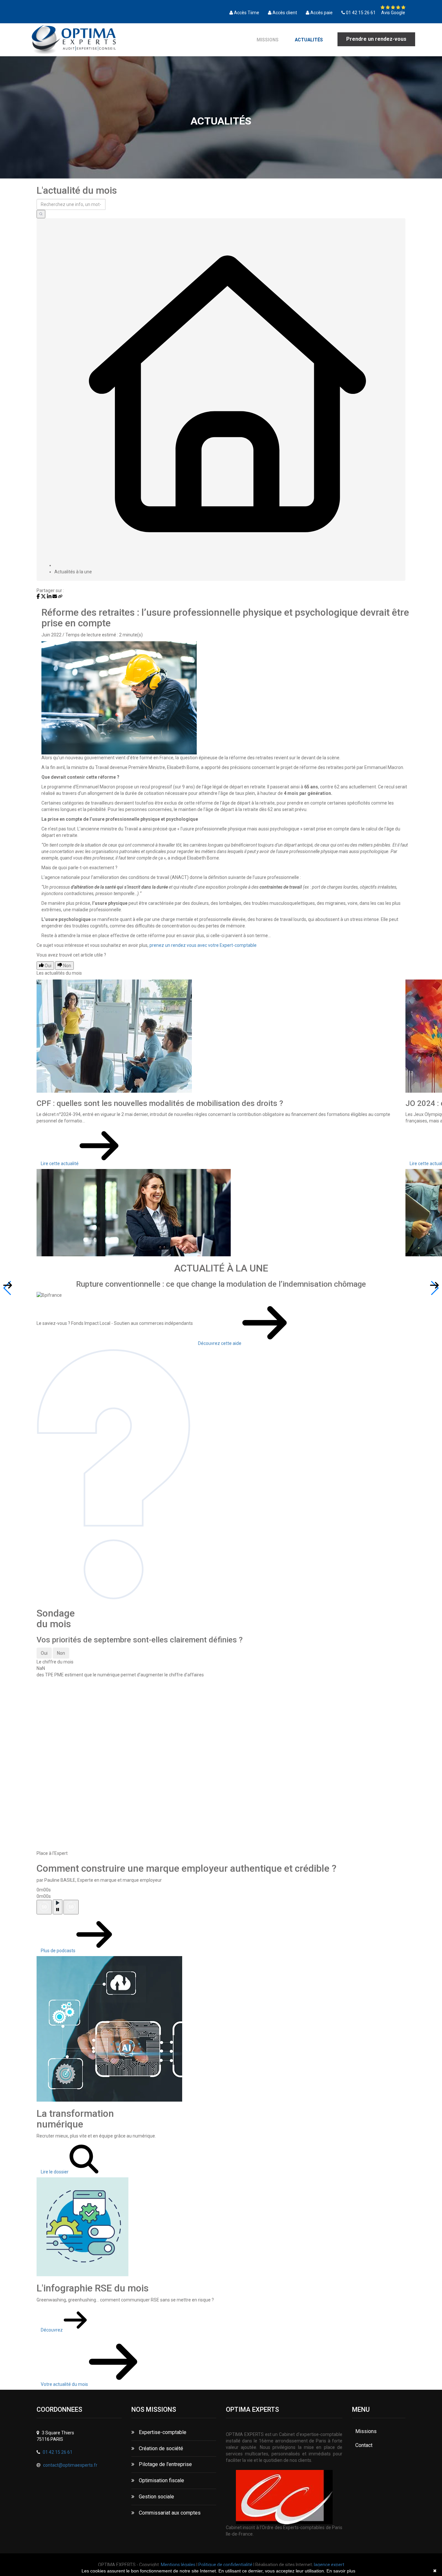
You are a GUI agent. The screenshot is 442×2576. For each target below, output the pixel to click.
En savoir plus (341, 2571)
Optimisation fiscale (161, 2480)
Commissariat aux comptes (169, 2513)
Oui (44, 1653)
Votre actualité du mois (65, 2384)
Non (61, 1653)
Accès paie (321, 13)
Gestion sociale (156, 2497)
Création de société (160, 2448)
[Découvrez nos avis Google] (393, 7)
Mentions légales (178, 2565)
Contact (364, 2445)
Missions (268, 40)
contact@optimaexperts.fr (70, 2465)
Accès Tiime (247, 13)
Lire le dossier (55, 2172)
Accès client (285, 13)
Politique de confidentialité (225, 2565)
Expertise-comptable (162, 2432)
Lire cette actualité (60, 1164)
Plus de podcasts (59, 1951)
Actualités (309, 40)
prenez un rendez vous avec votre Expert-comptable (203, 945)
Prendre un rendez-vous (376, 39)
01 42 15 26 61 (361, 13)
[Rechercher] (41, 214)
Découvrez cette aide (220, 1343)
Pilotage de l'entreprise (165, 2464)
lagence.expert (329, 2565)
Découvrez (52, 2330)
